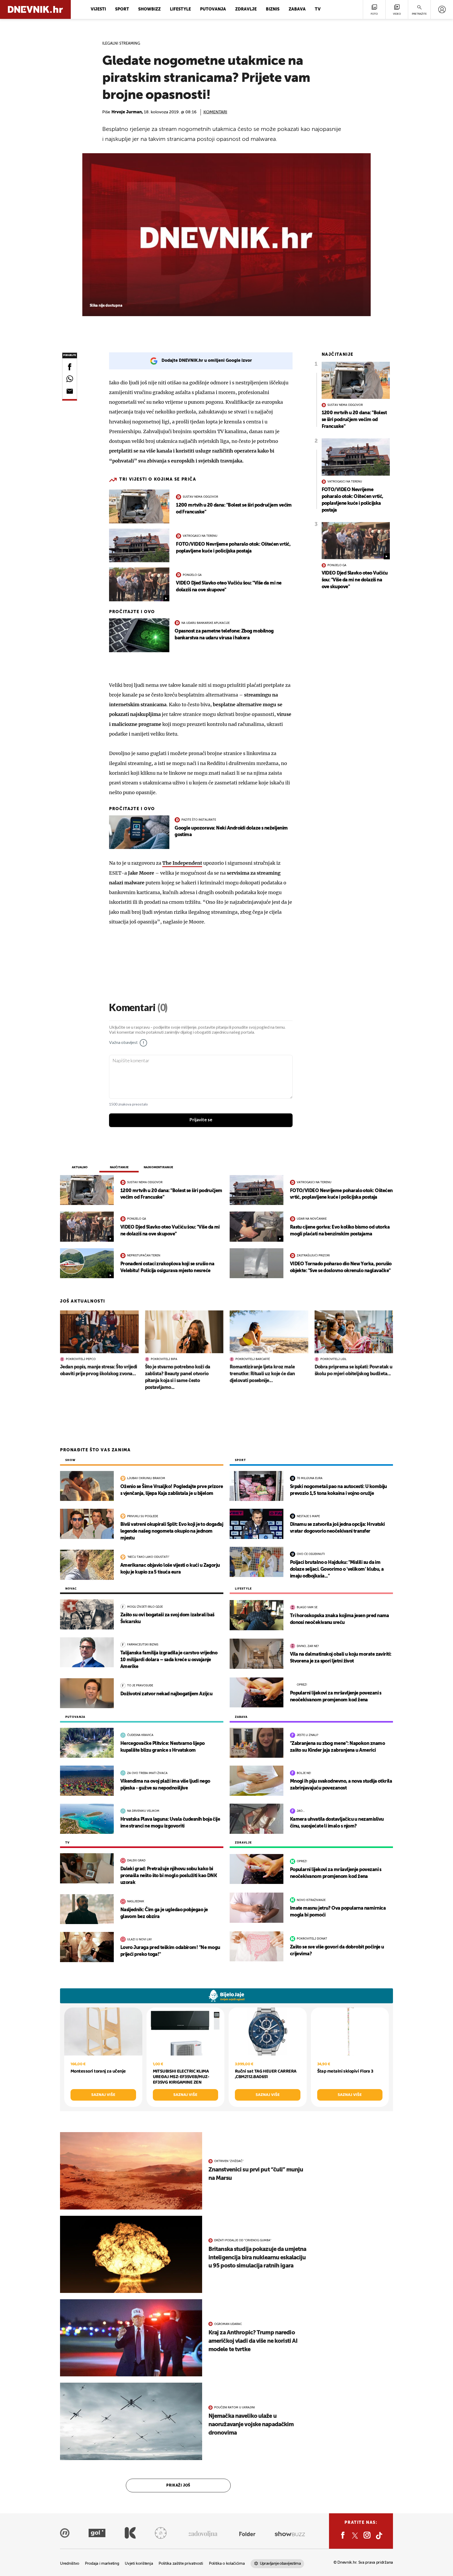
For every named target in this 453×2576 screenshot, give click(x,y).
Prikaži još (178, 2485)
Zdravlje (246, 9)
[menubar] (442, 9)
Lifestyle (180, 9)
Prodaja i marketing (102, 2564)
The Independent (182, 863)
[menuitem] (442, 9)
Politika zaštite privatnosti (181, 2564)
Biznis (273, 9)
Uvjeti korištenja (139, 2564)
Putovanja (213, 9)
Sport (122, 9)
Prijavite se (201, 1120)
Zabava (297, 9)
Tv (318, 9)
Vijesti (98, 9)
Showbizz (149, 9)
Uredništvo (70, 2564)
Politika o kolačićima (227, 2564)
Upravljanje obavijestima (280, 2564)
